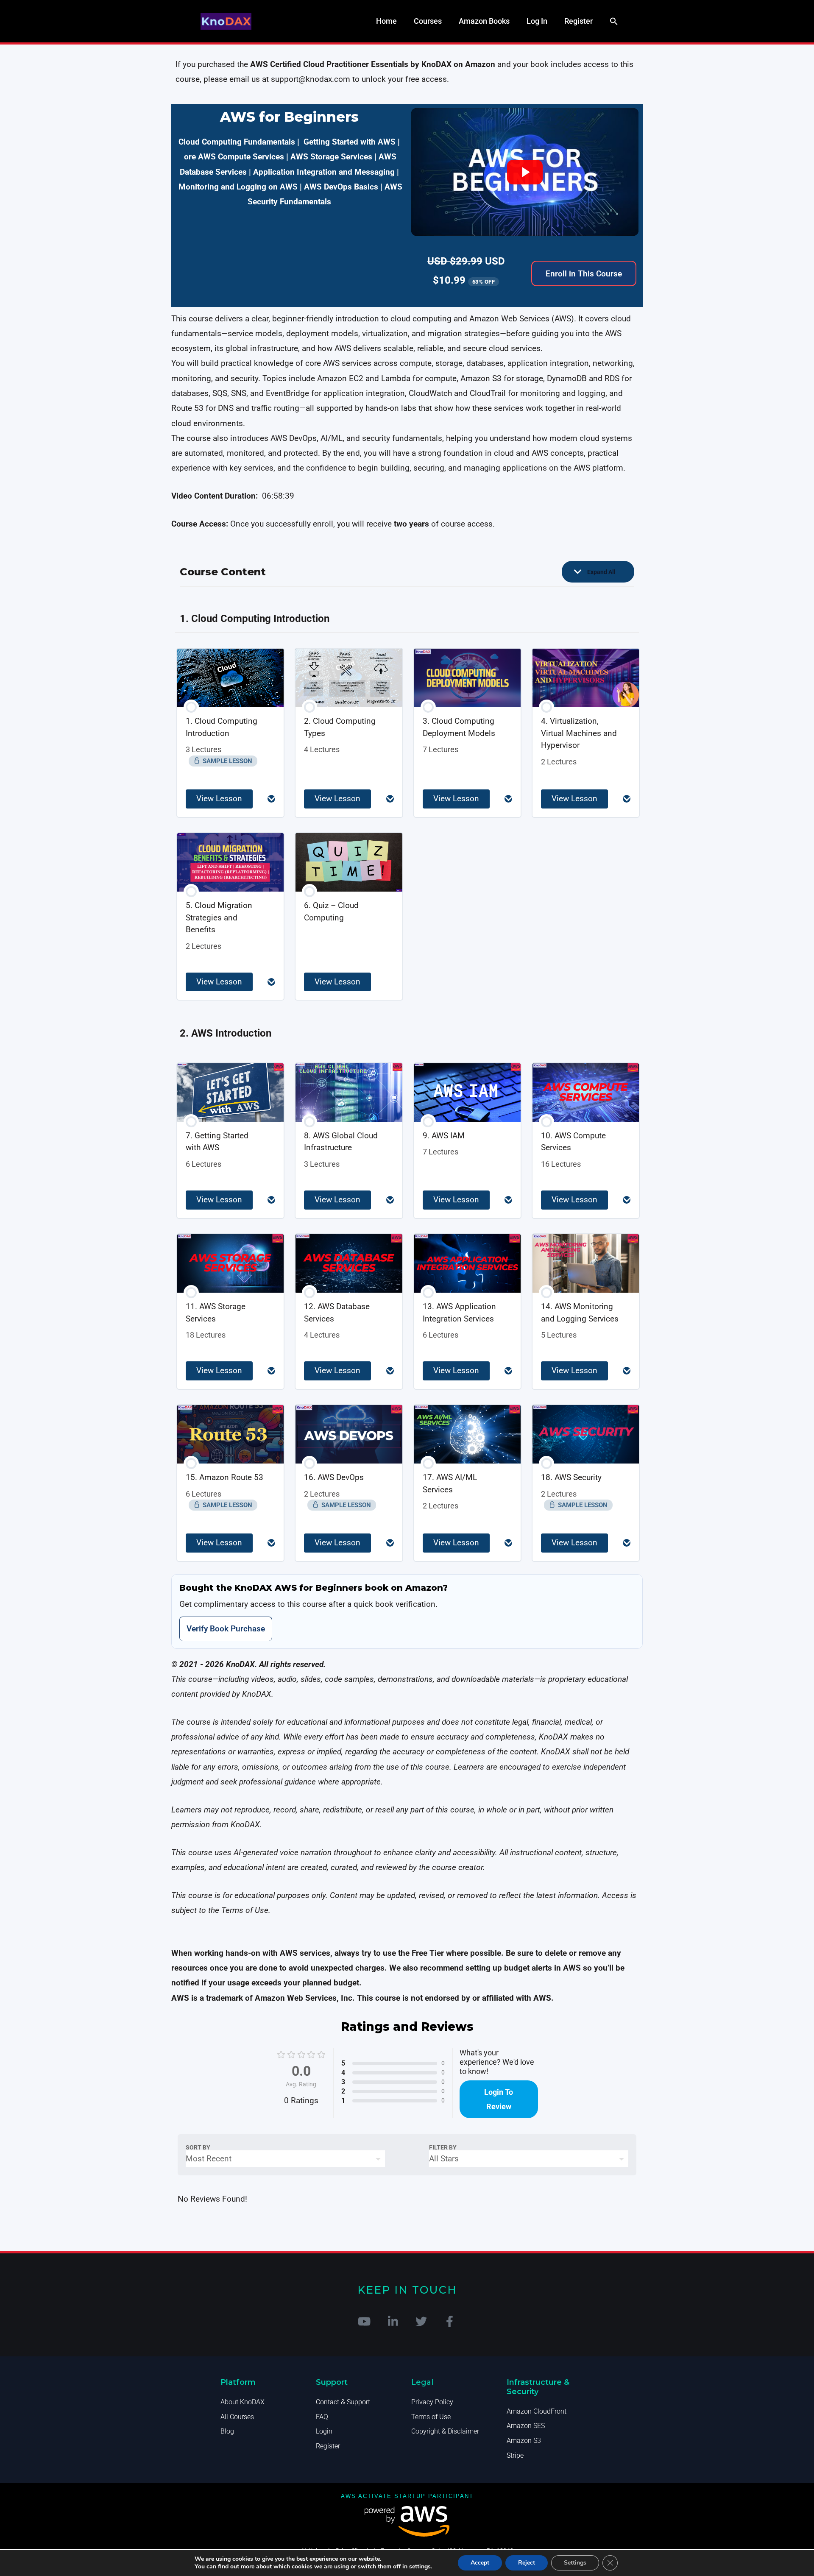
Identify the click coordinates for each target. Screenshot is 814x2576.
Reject (527, 2563)
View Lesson (219, 799)
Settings (575, 2563)
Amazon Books (484, 21)
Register (578, 21)
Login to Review (499, 2099)
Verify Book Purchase (226, 1629)
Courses (428, 21)
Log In (537, 21)
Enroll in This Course (584, 274)
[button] (614, 21)
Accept (480, 2563)
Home (386, 21)
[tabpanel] (407, 851)
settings (420, 2567)
